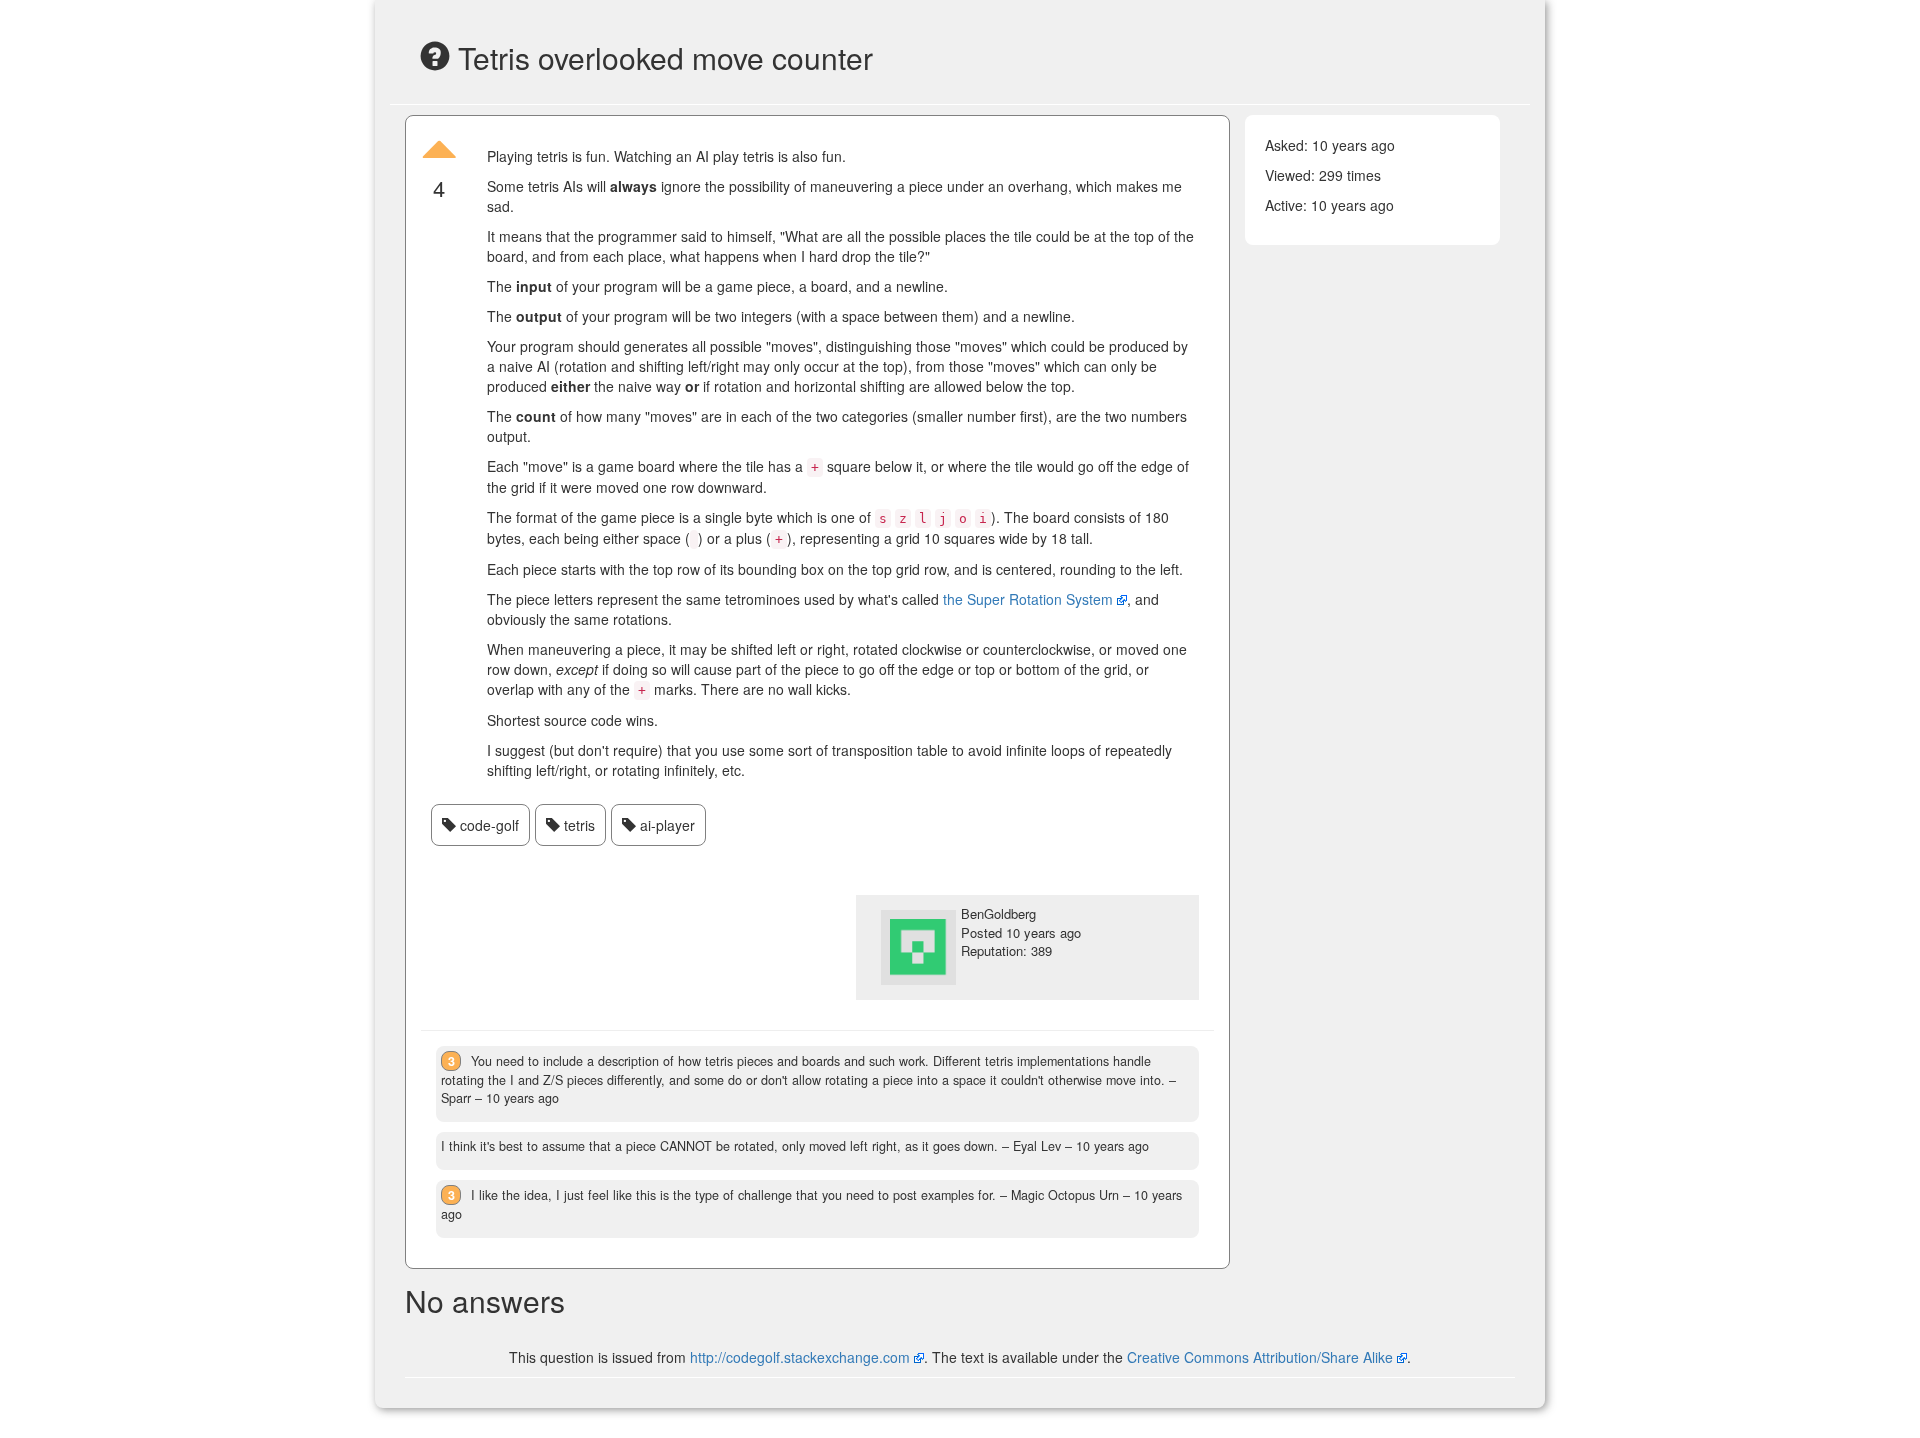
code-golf (487, 825)
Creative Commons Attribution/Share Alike (1262, 1357)
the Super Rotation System (1028, 599)
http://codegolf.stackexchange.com (800, 1357)
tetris (577, 825)
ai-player (665, 825)
